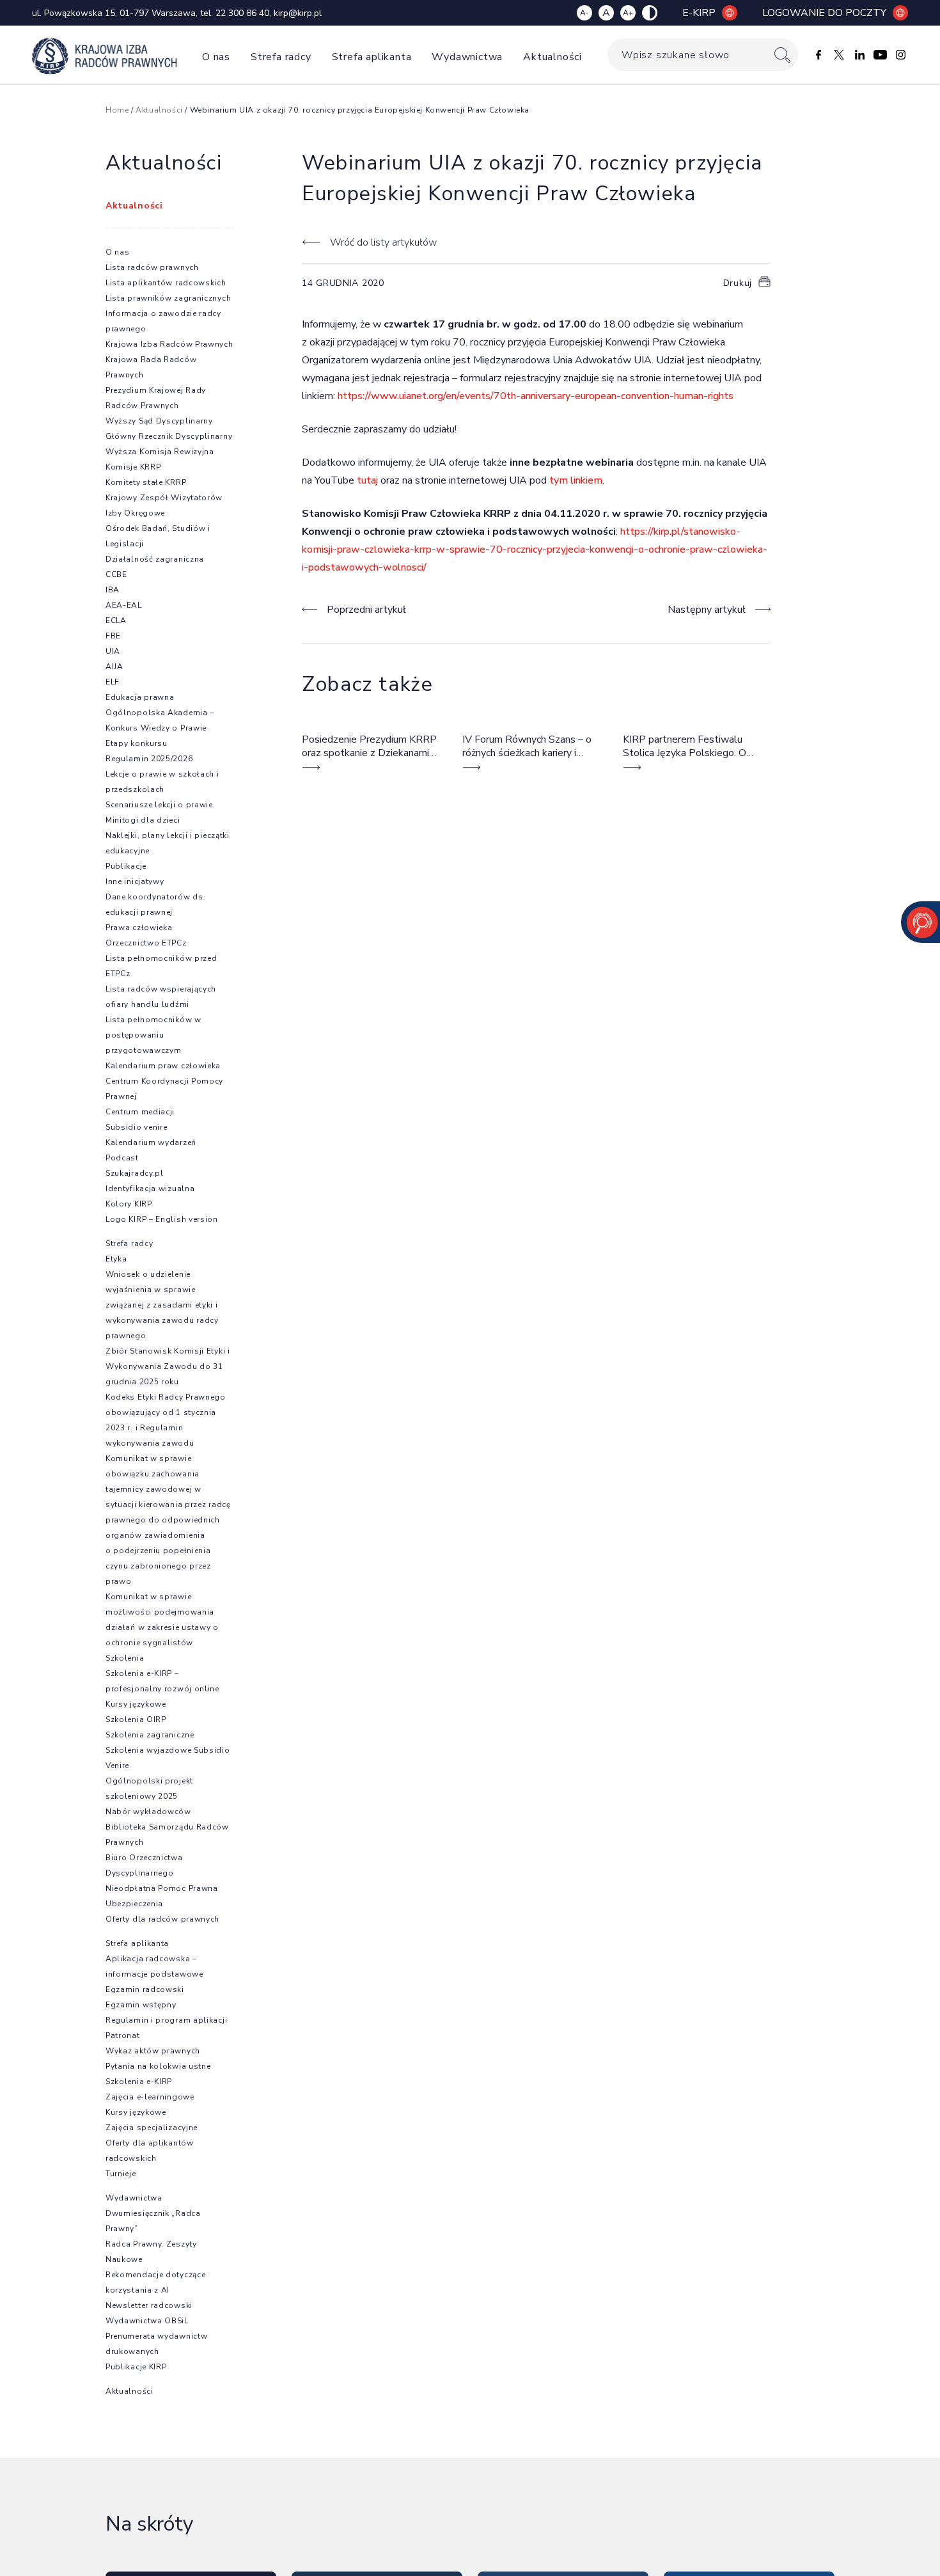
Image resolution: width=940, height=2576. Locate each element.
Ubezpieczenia (134, 1904)
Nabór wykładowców (148, 1812)
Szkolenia (125, 1658)
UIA (113, 651)
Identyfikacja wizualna (150, 1189)
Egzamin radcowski (145, 1989)
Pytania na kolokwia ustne (158, 2066)
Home (117, 110)
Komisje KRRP (133, 467)
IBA (113, 590)
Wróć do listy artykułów (383, 242)
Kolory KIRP (129, 1204)
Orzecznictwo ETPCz (146, 943)
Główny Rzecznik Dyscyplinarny (169, 436)
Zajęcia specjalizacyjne (152, 2128)
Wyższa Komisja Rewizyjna (160, 452)
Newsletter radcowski (149, 2305)
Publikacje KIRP (136, 2367)
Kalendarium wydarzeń (151, 1142)
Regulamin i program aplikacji (166, 2020)
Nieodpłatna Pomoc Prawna (162, 1888)
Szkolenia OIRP (136, 1719)
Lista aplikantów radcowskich (166, 283)
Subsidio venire (137, 1127)
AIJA (114, 667)
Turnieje (121, 2174)
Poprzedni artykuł (366, 610)
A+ (628, 13)
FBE (113, 636)
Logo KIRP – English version (162, 1219)
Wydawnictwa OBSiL (147, 2321)
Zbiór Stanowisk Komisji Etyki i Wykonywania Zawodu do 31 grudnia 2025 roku (168, 1366)
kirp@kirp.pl (298, 13)
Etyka (116, 1259)
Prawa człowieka (139, 928)
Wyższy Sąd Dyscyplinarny (159, 421)
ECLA (116, 620)
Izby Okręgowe (135, 513)
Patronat (123, 2035)
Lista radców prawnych (152, 267)
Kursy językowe (136, 1704)
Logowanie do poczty (824, 13)
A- (584, 13)
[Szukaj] (782, 55)
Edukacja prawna (140, 697)
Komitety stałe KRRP (146, 482)
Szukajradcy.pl (135, 1173)
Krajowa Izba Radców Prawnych (169, 344)
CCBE (116, 574)
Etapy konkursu (137, 743)
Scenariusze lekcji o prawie (159, 805)
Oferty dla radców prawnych (162, 1919)
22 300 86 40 (242, 13)
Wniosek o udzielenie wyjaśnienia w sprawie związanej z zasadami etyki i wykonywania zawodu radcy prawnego (162, 1305)
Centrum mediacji (140, 1112)
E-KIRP (699, 13)
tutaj (367, 480)
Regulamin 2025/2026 (149, 759)
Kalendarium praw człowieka (163, 1066)
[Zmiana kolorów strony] (650, 13)
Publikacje (126, 866)
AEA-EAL (124, 605)
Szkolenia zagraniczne (150, 1735)
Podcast (122, 1158)
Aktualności (552, 57)
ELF (113, 682)
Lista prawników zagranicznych (168, 298)
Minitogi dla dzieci (143, 820)
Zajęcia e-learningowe (150, 2097)
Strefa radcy (281, 57)
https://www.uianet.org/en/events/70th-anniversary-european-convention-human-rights (536, 396)
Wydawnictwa (467, 57)
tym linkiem (576, 480)
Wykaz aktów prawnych (153, 2051)
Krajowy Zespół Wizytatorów (164, 498)
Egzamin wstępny (141, 2005)
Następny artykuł (707, 610)
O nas (216, 57)
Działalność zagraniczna (155, 559)
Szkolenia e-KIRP (139, 2082)
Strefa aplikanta (372, 57)
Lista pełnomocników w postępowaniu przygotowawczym (153, 1035)
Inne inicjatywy (135, 881)
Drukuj (738, 283)
